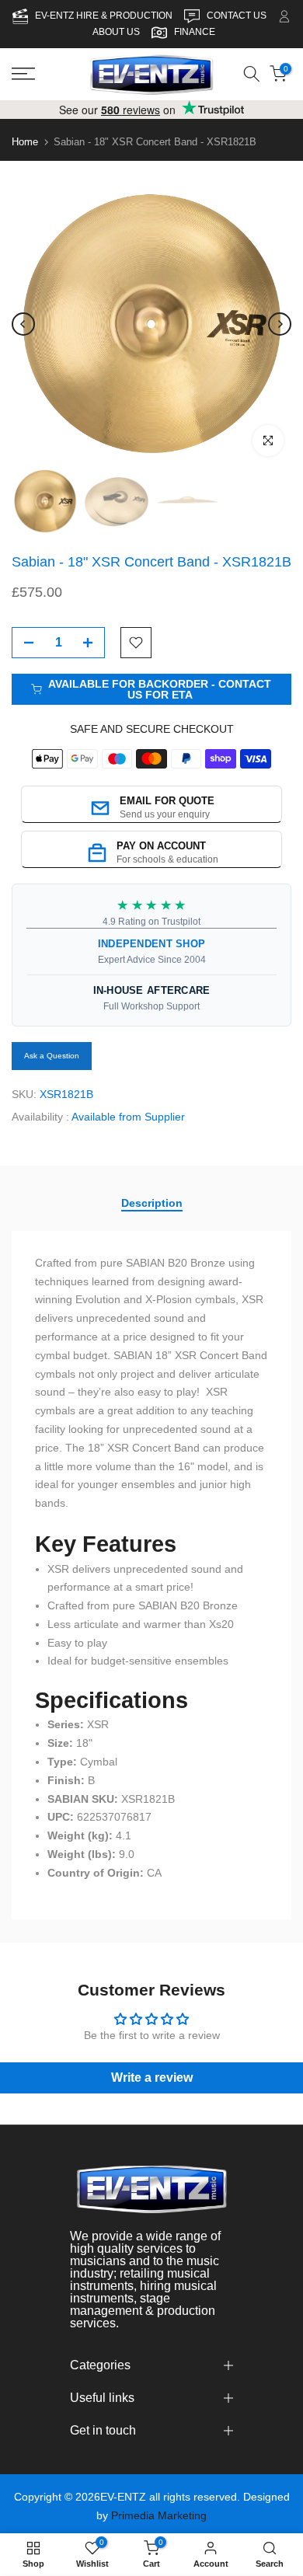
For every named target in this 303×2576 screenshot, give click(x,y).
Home (25, 142)
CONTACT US (238, 16)
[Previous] (23, 324)
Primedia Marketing (159, 2515)
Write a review (152, 2078)
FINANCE (195, 32)
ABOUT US (116, 32)
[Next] (280, 324)
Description (152, 1203)
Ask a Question (52, 1056)
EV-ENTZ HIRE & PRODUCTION (105, 16)
